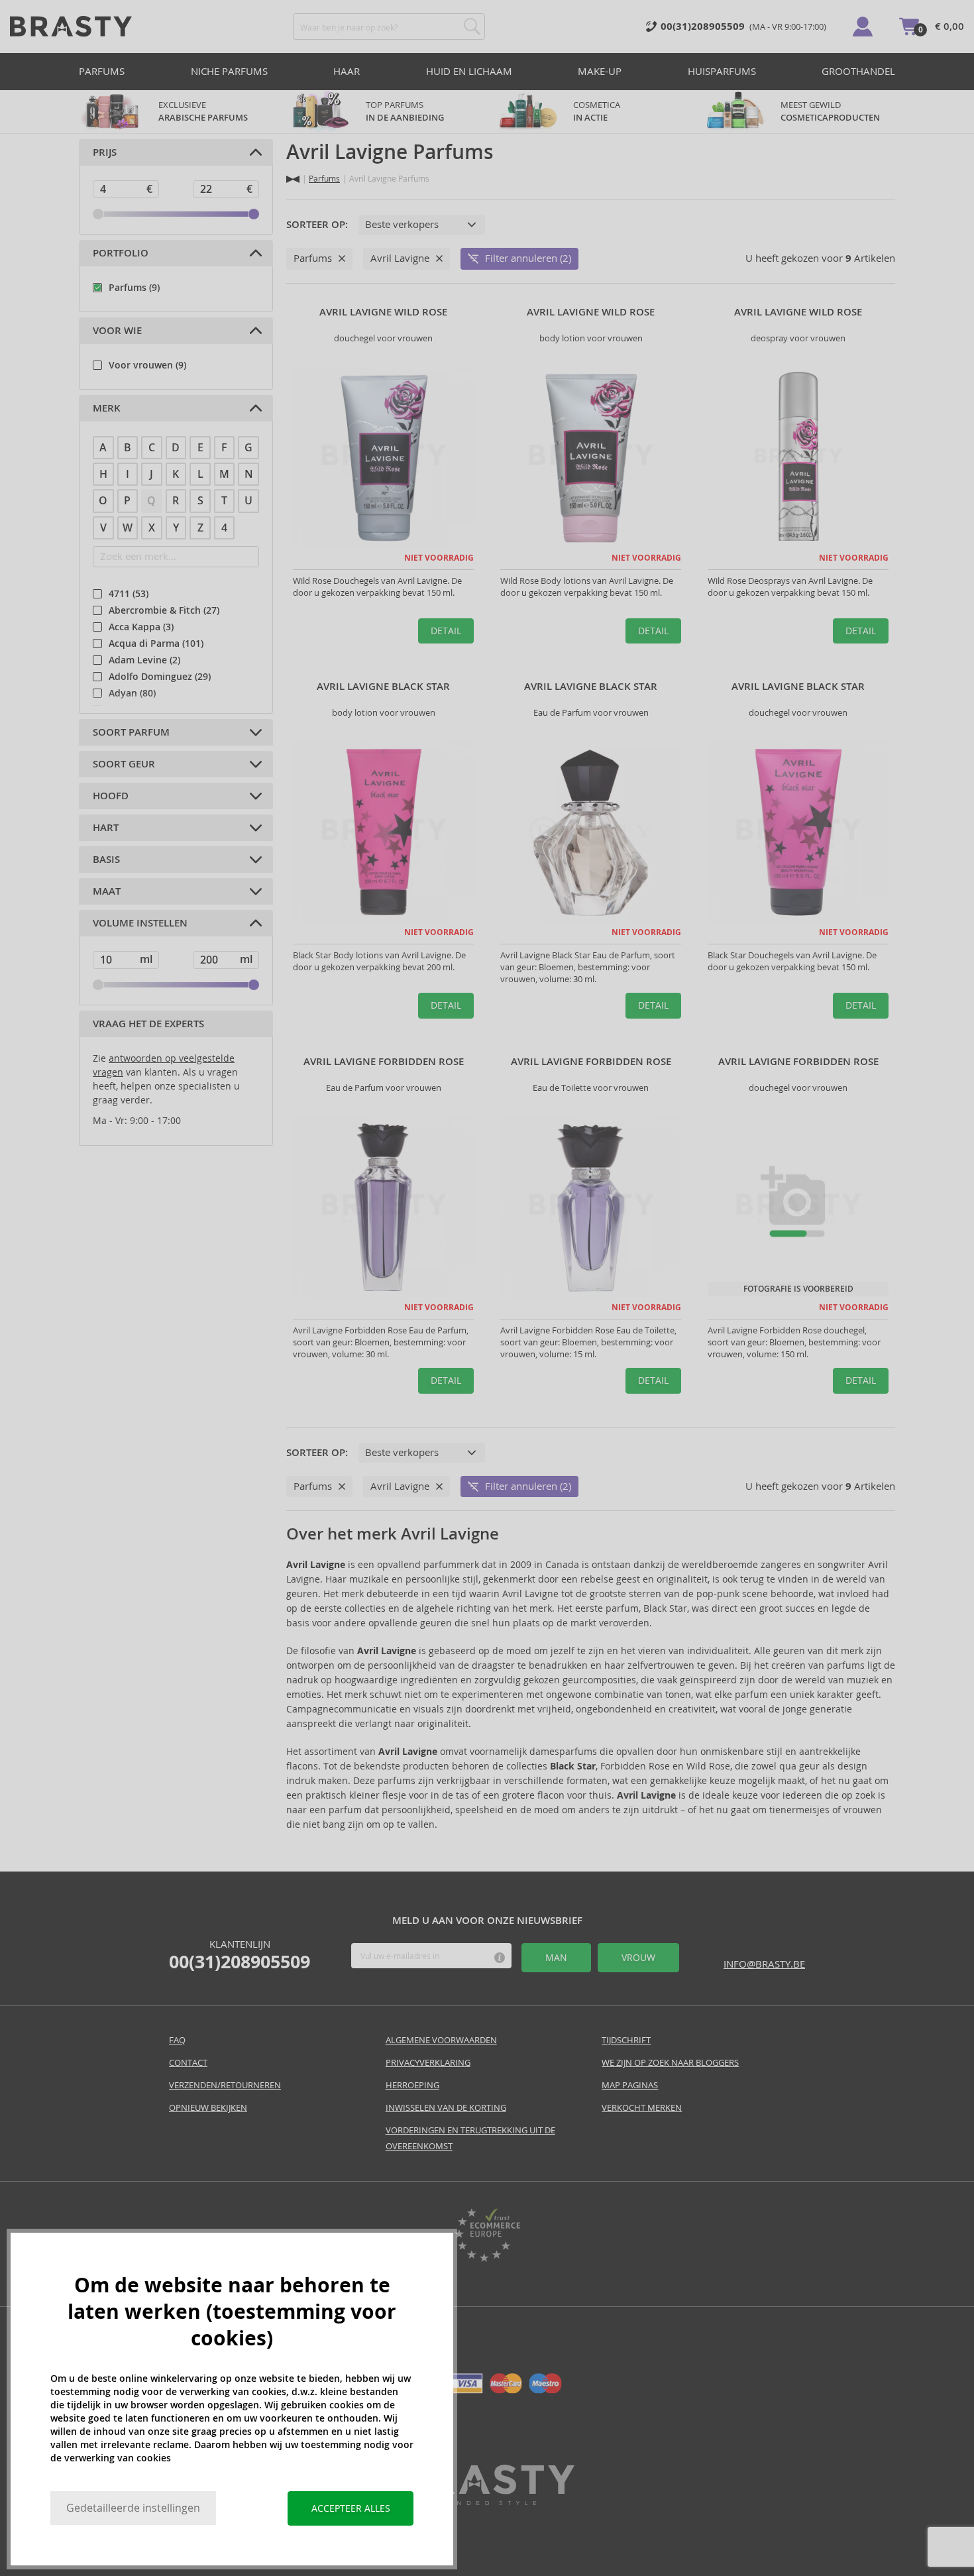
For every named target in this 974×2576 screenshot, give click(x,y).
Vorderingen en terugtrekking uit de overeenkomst (470, 2138)
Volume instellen (140, 923)
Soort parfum (131, 732)
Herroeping (412, 2085)
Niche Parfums (229, 71)
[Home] (293, 179)
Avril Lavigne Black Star (383, 687)
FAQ (177, 2040)
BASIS (106, 860)
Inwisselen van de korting (446, 2108)
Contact (188, 2063)
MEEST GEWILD (830, 111)
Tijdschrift (626, 2040)
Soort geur (124, 764)
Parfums (102, 71)
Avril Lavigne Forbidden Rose (384, 1062)
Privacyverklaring (428, 2063)
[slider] (98, 214)
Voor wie (117, 331)
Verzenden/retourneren (225, 2085)
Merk (107, 408)
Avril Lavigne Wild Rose (383, 312)
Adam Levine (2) (144, 660)
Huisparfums (722, 71)
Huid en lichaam (469, 71)
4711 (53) (129, 594)
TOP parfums (405, 111)
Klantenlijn (240, 1955)
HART (106, 828)
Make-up (600, 71)
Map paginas (630, 2085)
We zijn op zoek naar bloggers (670, 2063)
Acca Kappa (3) (141, 627)
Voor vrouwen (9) (147, 365)
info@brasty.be (764, 1964)
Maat (107, 891)
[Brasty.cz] (487, 2501)
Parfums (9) (134, 288)
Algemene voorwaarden (441, 2040)
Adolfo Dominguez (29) (160, 677)
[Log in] (863, 27)
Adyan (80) (132, 693)
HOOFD (111, 796)
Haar (347, 71)
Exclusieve (203, 111)
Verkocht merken (642, 2108)
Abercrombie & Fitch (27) (164, 610)
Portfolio (121, 253)
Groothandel (858, 71)
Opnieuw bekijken (208, 2108)
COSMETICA (598, 111)
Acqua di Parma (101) (156, 644)
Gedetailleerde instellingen (133, 2508)
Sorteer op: (317, 225)
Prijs (105, 152)
